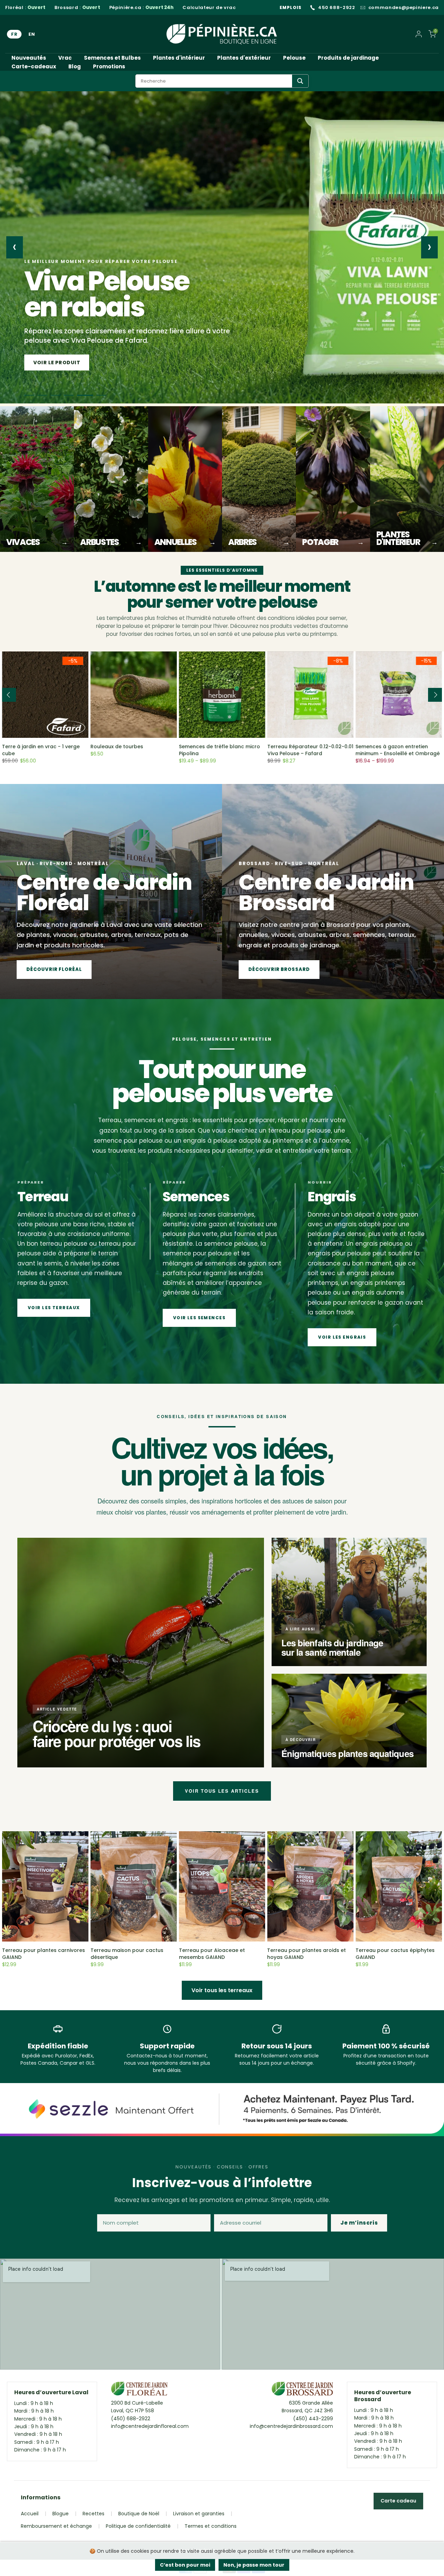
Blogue (61, 2514)
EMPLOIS (291, 7)
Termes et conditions (211, 2526)
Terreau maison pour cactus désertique (127, 1954)
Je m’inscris (359, 2223)
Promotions (109, 66)
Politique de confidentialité (138, 2526)
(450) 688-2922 (131, 2419)
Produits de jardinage (348, 58)
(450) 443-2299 (313, 2419)
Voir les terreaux (54, 1308)
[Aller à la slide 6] (101, 395)
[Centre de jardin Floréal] (139, 2390)
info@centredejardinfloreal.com (150, 2426)
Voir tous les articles (222, 1791)
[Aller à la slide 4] (75, 395)
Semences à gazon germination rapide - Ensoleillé (75, 750)
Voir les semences (60, 362)
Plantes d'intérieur (179, 58)
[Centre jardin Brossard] (302, 2390)
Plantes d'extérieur (244, 58)
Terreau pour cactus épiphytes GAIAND (395, 1954)
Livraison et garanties (199, 2514)
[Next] (435, 695)
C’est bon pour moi (185, 2565)
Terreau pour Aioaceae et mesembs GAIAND (212, 1954)
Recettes (93, 2514)
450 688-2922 (337, 8)
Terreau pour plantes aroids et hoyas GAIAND (306, 1954)
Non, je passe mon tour (254, 2565)
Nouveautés (29, 58)
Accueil (30, 2514)
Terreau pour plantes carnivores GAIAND (44, 1954)
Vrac (65, 58)
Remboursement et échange (56, 2526)
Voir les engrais (342, 1337)
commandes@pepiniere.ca (404, 8)
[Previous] (9, 695)
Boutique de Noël (139, 2514)
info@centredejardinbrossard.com (291, 2426)
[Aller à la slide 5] (88, 395)
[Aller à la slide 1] (29, 395)
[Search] (300, 81)
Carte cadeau (398, 2501)
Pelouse (294, 58)
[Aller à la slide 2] (42, 395)
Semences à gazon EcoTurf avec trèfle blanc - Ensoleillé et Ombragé (253, 753)
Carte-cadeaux (34, 66)
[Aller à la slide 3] (59, 395)
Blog (75, 66)
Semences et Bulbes (112, 58)
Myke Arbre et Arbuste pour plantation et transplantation (338, 750)
